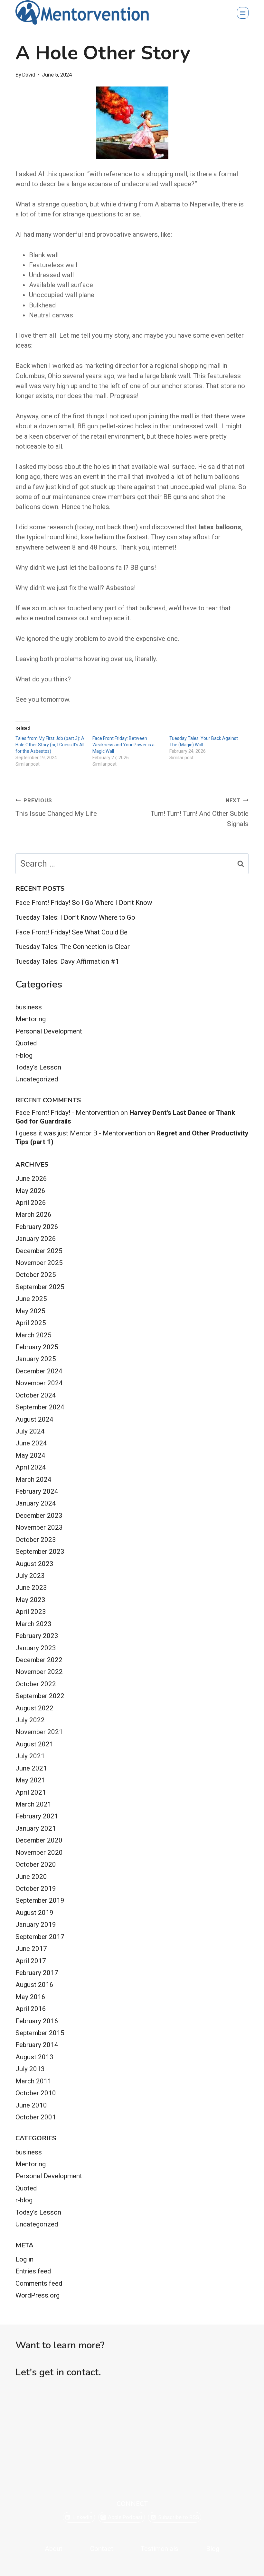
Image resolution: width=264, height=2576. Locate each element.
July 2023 (30, 1576)
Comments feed (39, 2283)
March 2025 (33, 1335)
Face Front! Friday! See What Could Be (71, 932)
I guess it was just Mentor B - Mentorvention (81, 1133)
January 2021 (36, 1828)
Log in (24, 2259)
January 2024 (36, 1503)
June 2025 (31, 1299)
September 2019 (40, 1900)
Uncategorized (37, 1079)
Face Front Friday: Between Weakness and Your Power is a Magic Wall (123, 745)
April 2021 (31, 1792)
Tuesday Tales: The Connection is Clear (73, 947)
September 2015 (40, 2033)
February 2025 (37, 1347)
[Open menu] (243, 13)
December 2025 (39, 1251)
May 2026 (30, 1191)
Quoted (26, 1043)
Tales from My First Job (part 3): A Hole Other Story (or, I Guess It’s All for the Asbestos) (50, 745)
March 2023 (33, 1624)
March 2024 (33, 1479)
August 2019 (34, 1913)
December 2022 (39, 1660)
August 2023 (34, 1564)
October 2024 (36, 1395)
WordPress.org (38, 2295)
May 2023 (30, 1600)
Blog (213, 2549)
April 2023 (31, 1612)
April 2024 (31, 1467)
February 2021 (37, 1816)
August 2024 (34, 1419)
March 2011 (33, 2081)
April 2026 (31, 1203)
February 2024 (37, 1491)
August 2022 (34, 1708)
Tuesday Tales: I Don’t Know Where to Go (75, 917)
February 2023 (37, 1636)
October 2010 (36, 2093)
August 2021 (34, 1744)
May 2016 (30, 1997)
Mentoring (31, 1019)
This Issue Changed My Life (56, 808)
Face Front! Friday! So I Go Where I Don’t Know (84, 903)
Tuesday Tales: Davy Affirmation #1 (67, 961)
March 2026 (33, 1215)
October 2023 (36, 1540)
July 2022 (30, 1720)
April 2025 (31, 1323)
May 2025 (30, 1311)
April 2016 (31, 2009)
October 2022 (36, 1684)
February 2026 (37, 1227)
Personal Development (49, 1031)
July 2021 (30, 1756)
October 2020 (36, 1864)
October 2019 (36, 1889)
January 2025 (36, 1359)
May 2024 (30, 1455)
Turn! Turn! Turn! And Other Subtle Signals (200, 813)
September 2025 (40, 1287)
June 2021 (31, 1768)
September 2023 (40, 1552)
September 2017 (40, 1937)
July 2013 (30, 2069)
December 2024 (39, 1371)
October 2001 (36, 2117)
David (29, 75)
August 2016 (34, 1985)
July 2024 (30, 1431)
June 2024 (31, 1443)
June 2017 (31, 1949)
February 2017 (37, 1973)
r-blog (24, 1055)
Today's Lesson (38, 1067)
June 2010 (31, 2105)
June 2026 (31, 1179)
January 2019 (36, 1925)
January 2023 (36, 1648)
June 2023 (31, 1588)
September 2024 (40, 1407)
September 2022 (40, 1696)
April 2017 (31, 1961)
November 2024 (39, 1383)
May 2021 (30, 1780)
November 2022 (39, 1672)
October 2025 (36, 1275)
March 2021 (33, 1804)
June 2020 (31, 1877)
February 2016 (37, 2021)
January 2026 (36, 1239)
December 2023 (39, 1516)
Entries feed (33, 2271)
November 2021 (39, 1732)
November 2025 (39, 1263)
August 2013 (34, 2057)
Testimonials (160, 2549)
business (29, 1007)
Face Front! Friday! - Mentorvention (67, 1113)
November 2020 (39, 1852)
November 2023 (39, 1527)
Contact (102, 2549)
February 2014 (37, 2045)
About (54, 2549)
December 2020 (39, 1840)
